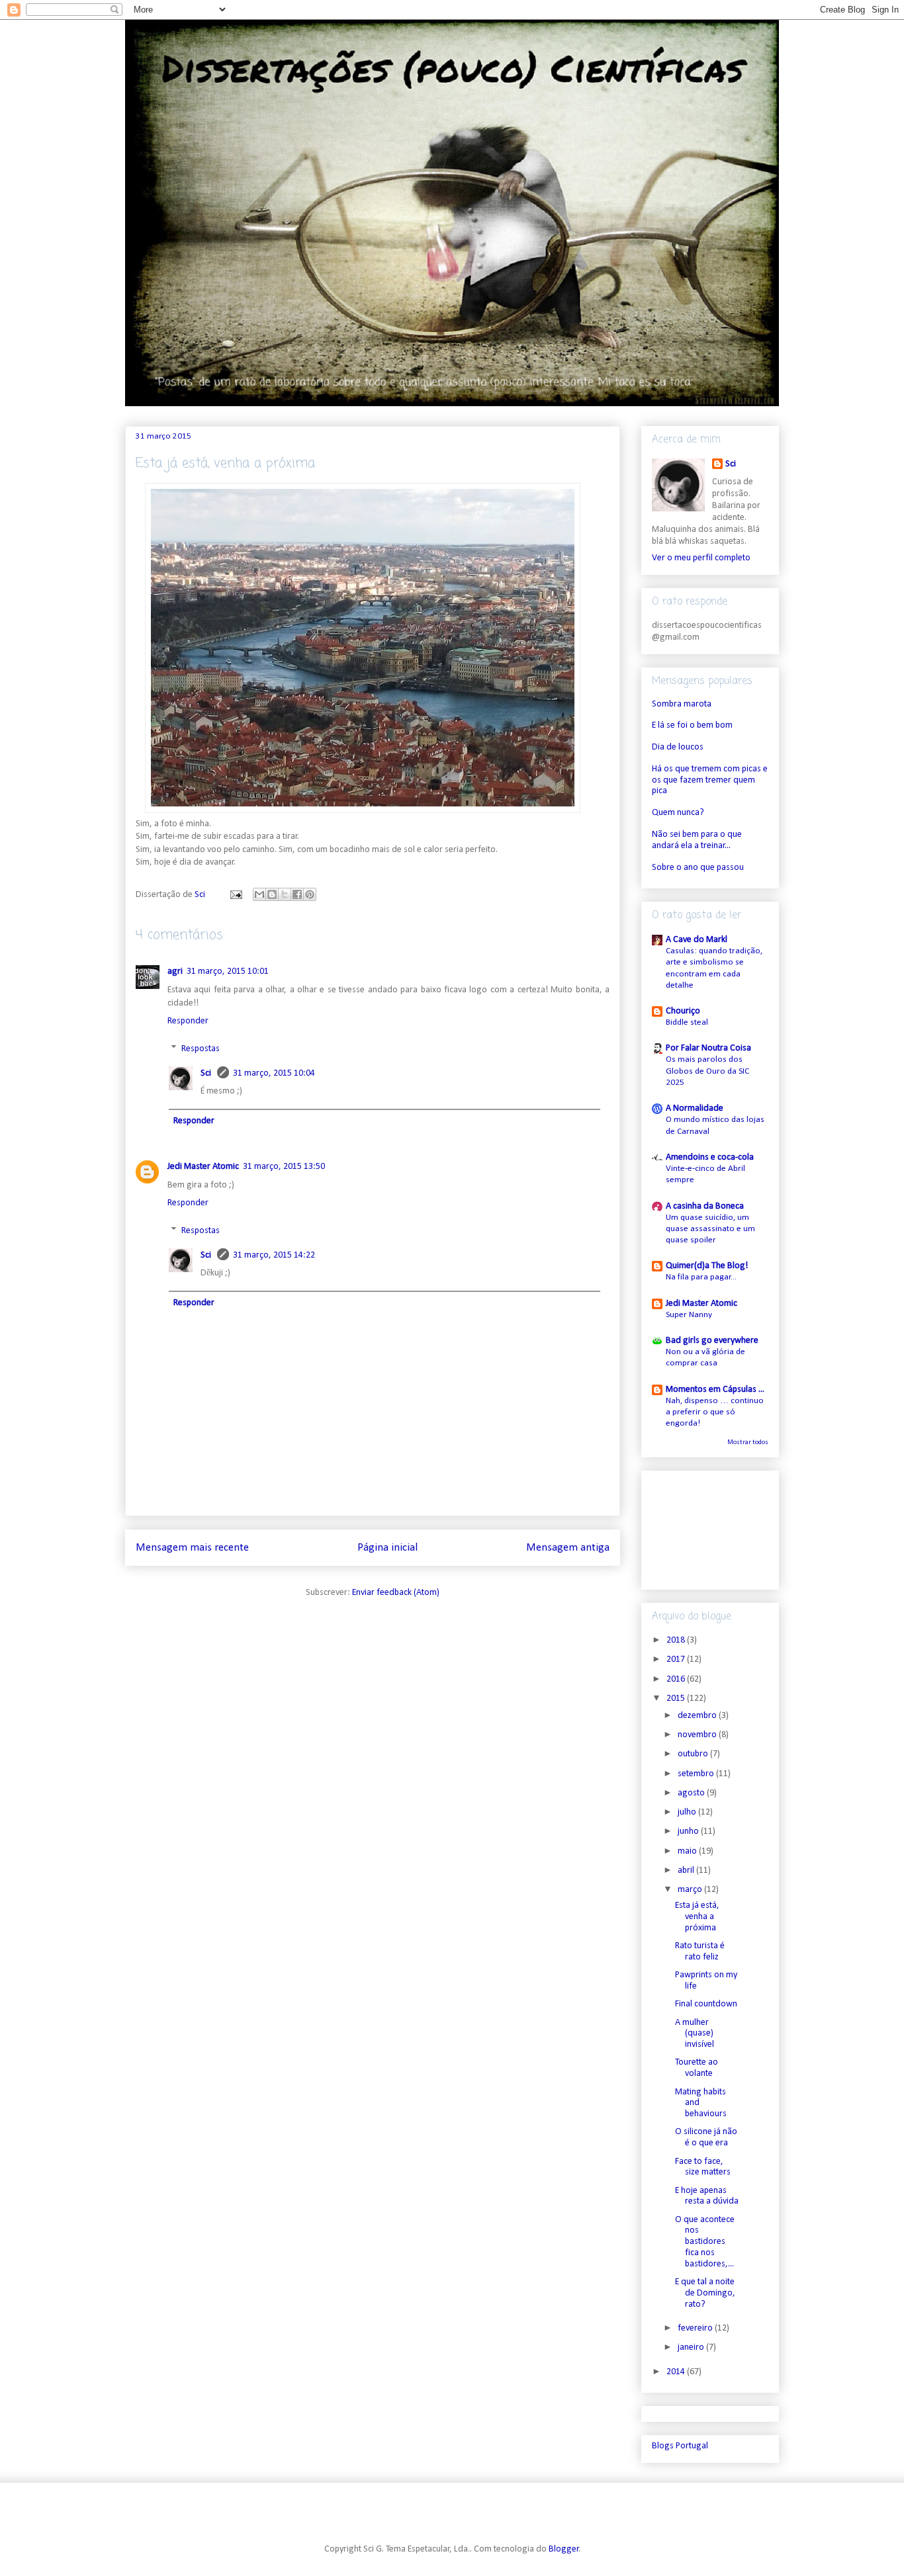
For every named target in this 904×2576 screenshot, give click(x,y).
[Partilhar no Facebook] (297, 894)
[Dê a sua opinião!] (272, 894)
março (691, 1890)
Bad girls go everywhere (712, 1341)
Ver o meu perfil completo (701, 558)
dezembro (698, 1716)
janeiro (692, 2347)
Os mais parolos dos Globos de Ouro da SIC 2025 (707, 1071)
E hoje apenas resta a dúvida (707, 2196)
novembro (698, 1735)
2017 (677, 1659)
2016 (677, 1679)
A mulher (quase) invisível (695, 2034)
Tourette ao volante (697, 2068)
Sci (207, 1073)
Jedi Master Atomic (203, 1167)
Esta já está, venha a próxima (697, 1917)
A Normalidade (695, 1108)
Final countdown (706, 2004)
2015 (677, 1698)
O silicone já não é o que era (706, 2137)
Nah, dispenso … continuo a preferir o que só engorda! (715, 1412)
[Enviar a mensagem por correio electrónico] (235, 895)
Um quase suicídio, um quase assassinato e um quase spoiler (710, 1229)
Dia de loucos (678, 747)
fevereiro (696, 2328)
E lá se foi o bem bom (692, 725)
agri (175, 971)
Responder (188, 1021)
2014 (677, 2372)
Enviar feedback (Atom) (396, 1593)
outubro (694, 1754)
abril (687, 1870)
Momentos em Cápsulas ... (715, 1390)
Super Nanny (689, 1315)
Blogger (564, 2549)
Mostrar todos (748, 1442)
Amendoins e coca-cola (710, 1157)
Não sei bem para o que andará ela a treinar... (697, 840)
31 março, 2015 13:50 (284, 1167)
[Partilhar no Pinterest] (310, 894)
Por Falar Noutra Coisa (708, 1048)
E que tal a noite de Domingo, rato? (705, 2293)
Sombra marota (682, 704)
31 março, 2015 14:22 (274, 1255)
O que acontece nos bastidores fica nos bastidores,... (705, 2242)
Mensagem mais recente (192, 1548)
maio (688, 1851)
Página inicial (387, 1548)
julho (688, 1812)
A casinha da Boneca (705, 1206)
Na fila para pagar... (701, 1277)
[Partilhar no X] (285, 894)
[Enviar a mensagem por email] (259, 894)
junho (689, 1831)
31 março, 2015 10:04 (274, 1073)
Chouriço (683, 1011)
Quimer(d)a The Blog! (707, 1266)
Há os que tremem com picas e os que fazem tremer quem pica (710, 780)
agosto (692, 1793)
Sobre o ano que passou (698, 868)
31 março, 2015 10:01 (228, 971)
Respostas (201, 1049)
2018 (677, 1640)
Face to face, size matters (703, 2167)
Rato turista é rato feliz (700, 1952)
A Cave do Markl (697, 940)
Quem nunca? (678, 813)
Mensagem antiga (568, 1548)
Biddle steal (687, 1022)
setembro (697, 1774)
